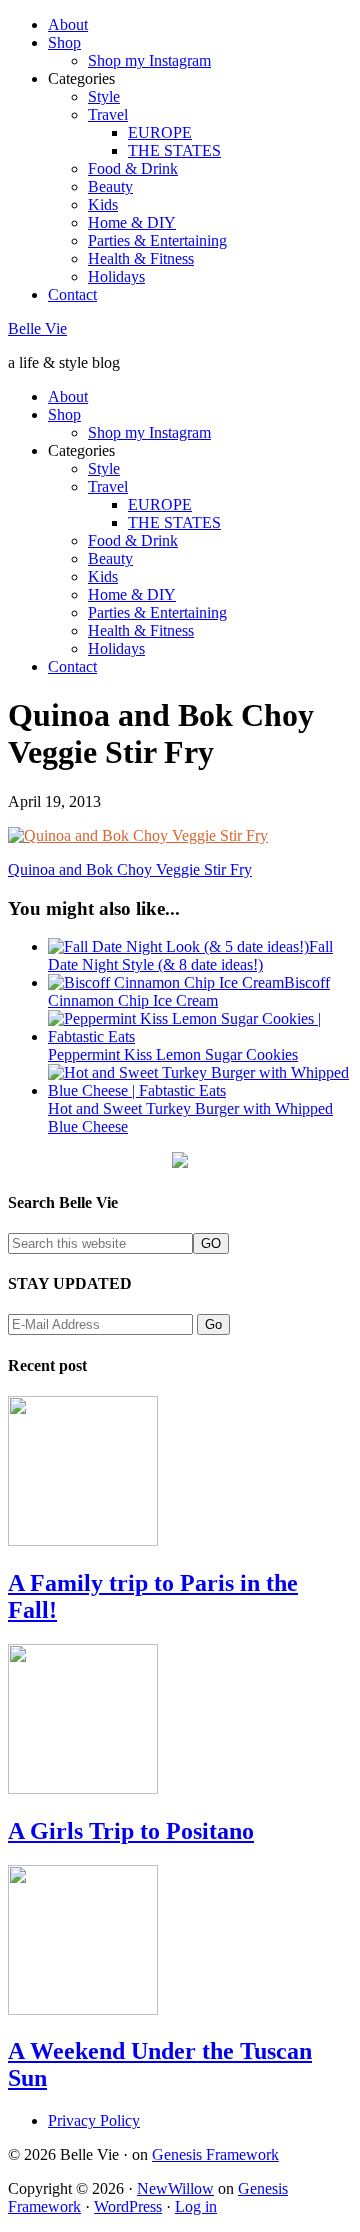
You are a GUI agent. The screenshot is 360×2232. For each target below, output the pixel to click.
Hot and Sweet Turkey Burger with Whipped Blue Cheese (190, 1117)
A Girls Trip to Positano (131, 1831)
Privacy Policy (94, 2120)
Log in (196, 2206)
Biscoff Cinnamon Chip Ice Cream (189, 991)
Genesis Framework (215, 2154)
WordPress (128, 2206)
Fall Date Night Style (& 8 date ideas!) (190, 955)
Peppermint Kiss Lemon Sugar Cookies (173, 1054)
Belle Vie (37, 328)
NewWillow (175, 2188)
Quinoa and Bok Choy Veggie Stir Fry (130, 869)
